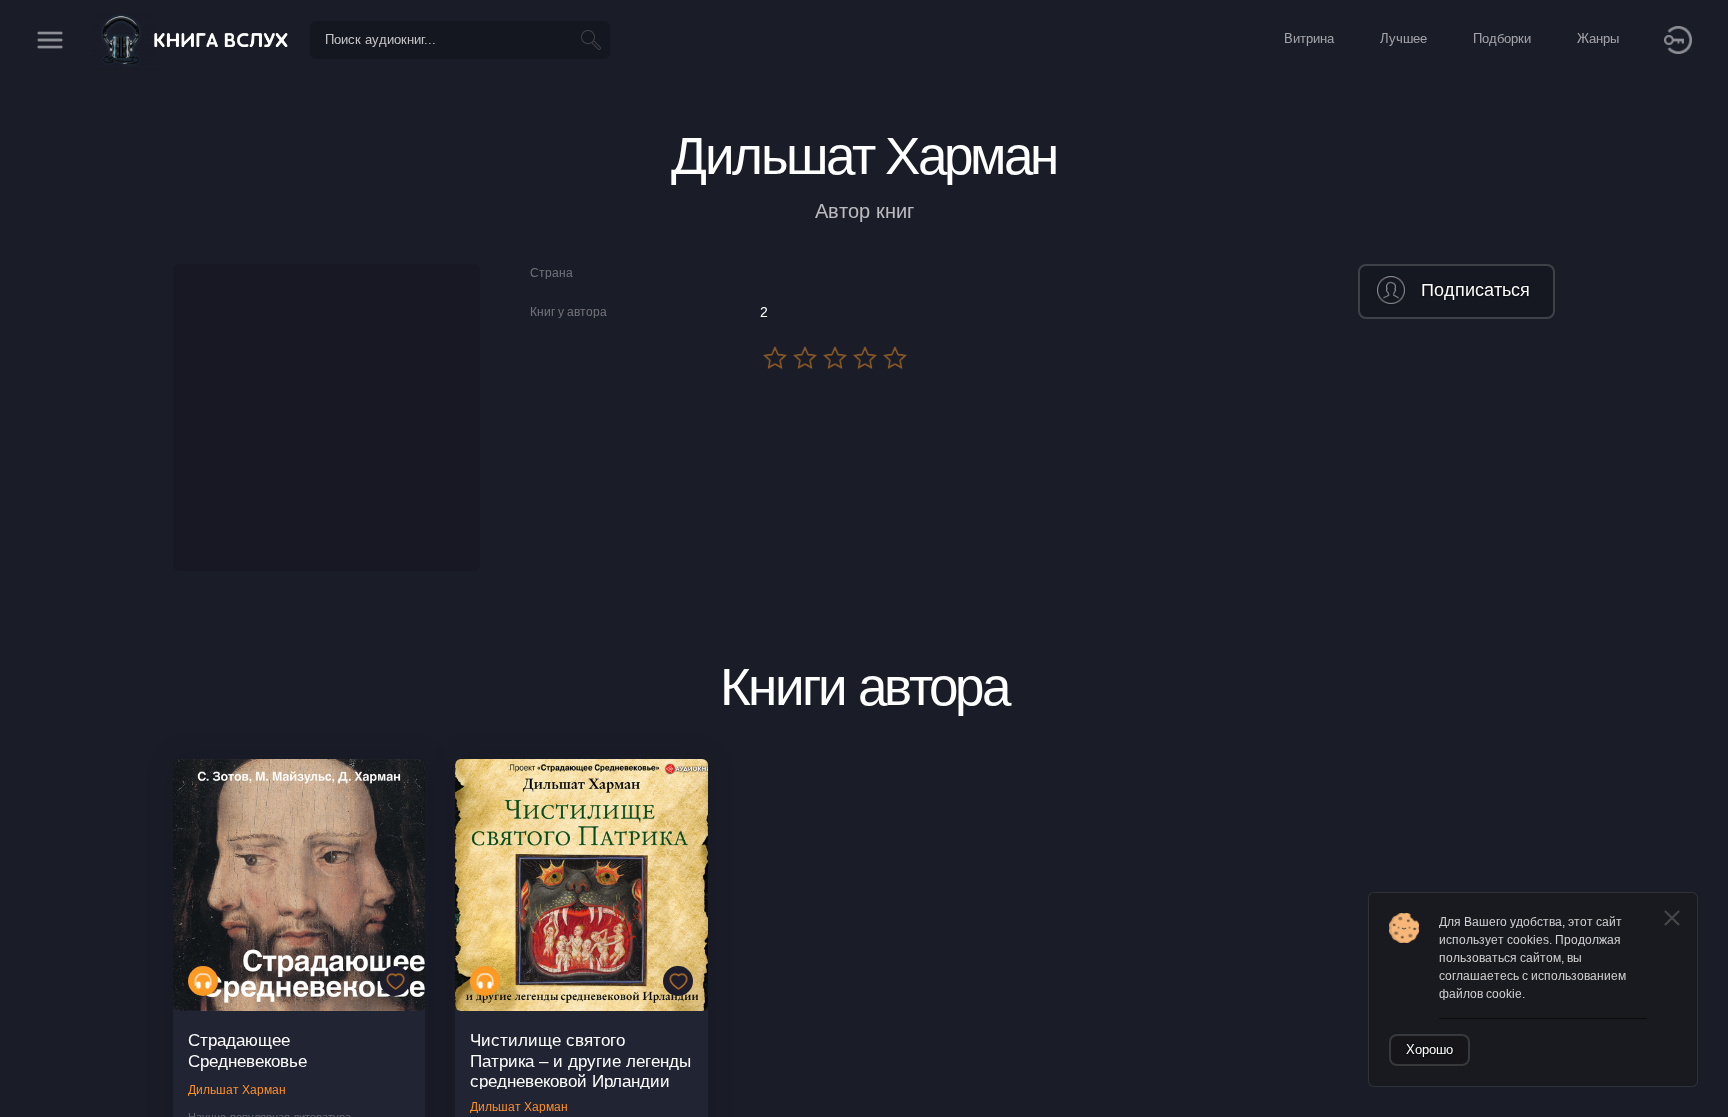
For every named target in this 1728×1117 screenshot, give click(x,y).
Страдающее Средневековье (247, 1050)
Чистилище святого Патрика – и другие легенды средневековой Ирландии (580, 1061)
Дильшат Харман (237, 1090)
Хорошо (1429, 1049)
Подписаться (1475, 290)
